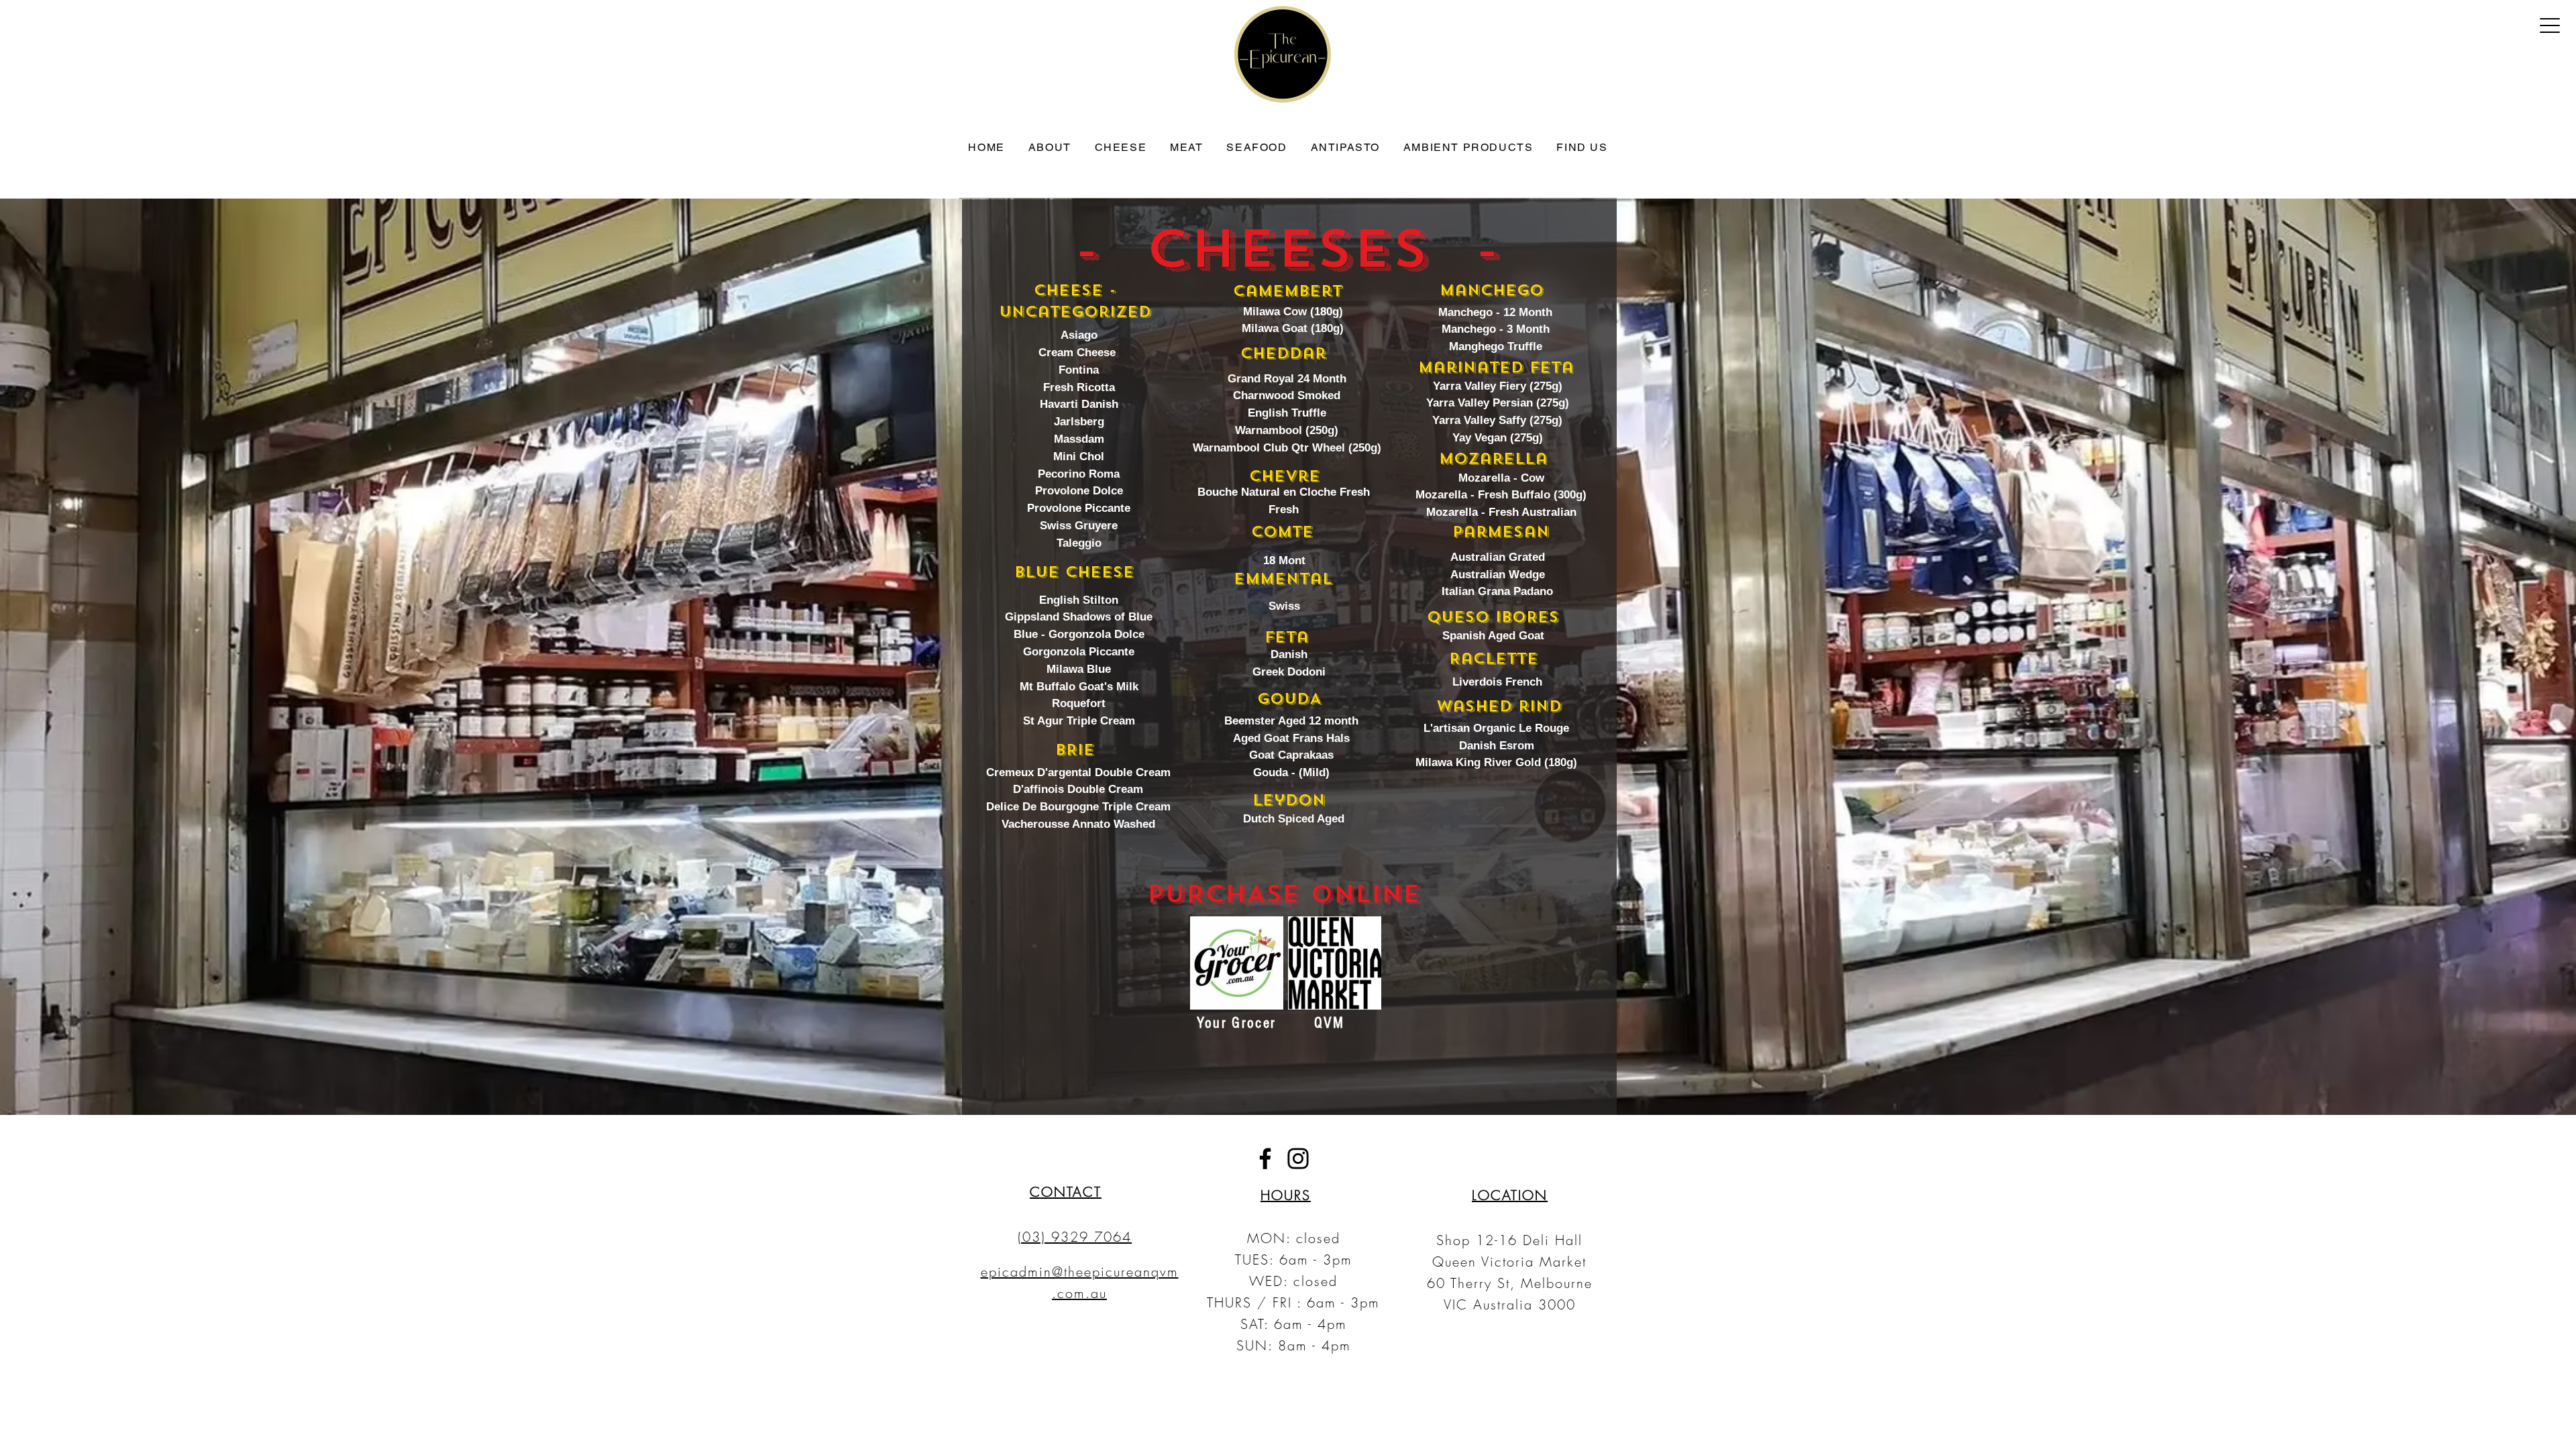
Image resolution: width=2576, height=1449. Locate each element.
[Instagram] (1298, 1159)
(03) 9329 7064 (1075, 1237)
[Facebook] (1265, 1159)
